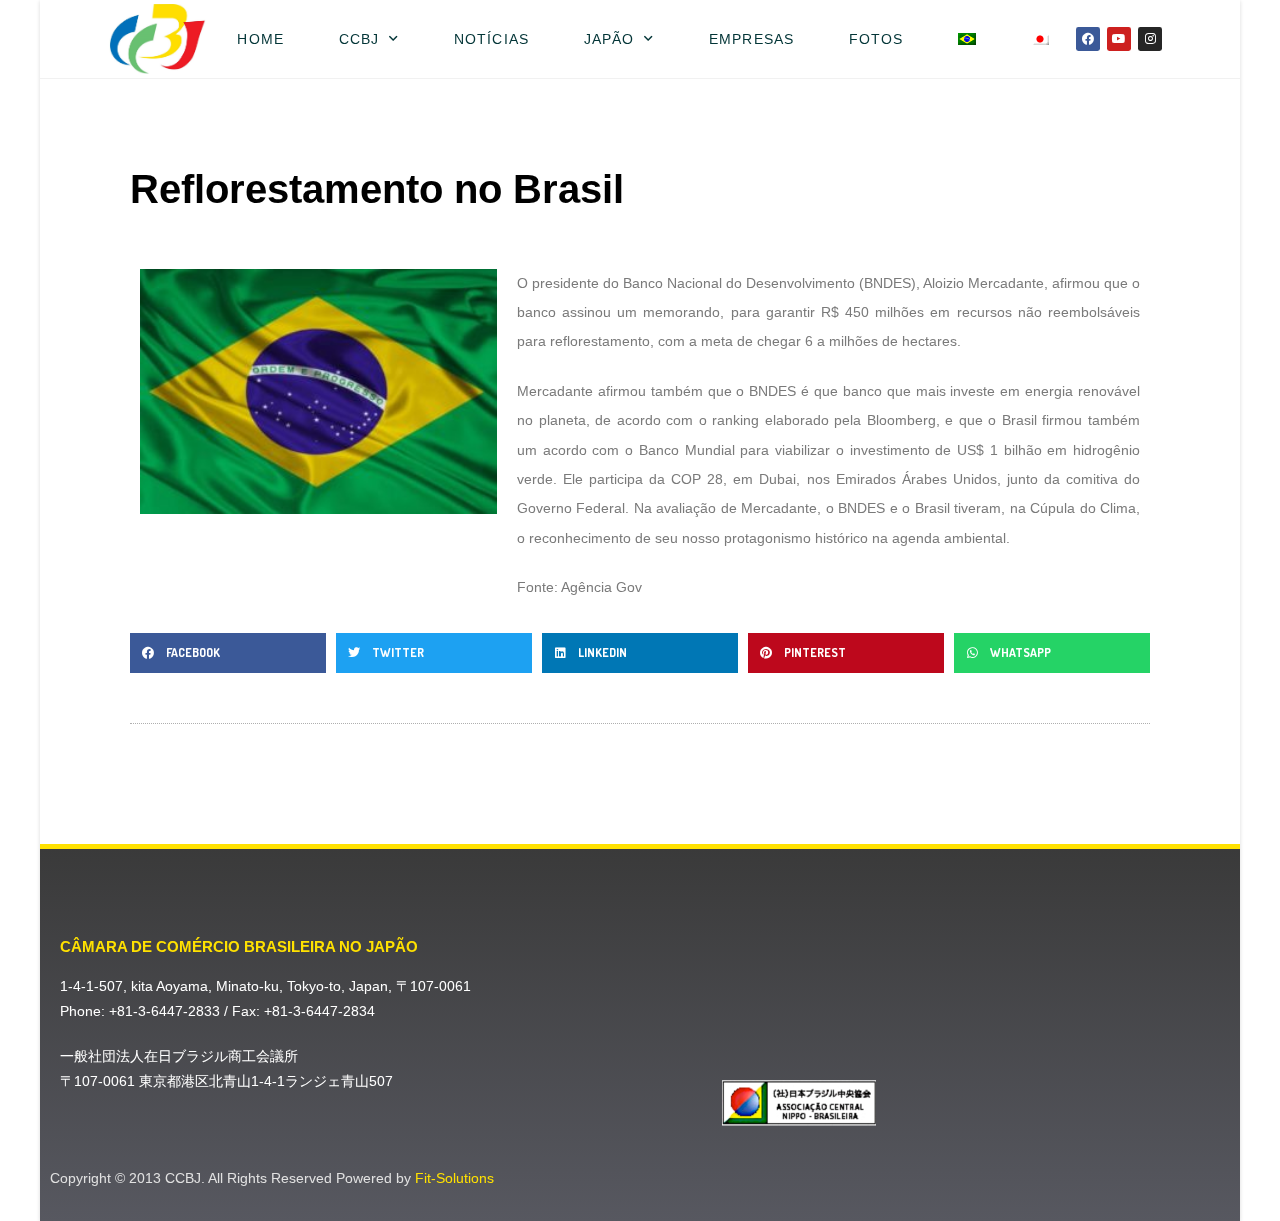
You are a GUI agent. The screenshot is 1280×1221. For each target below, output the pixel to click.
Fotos (876, 39)
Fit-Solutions (454, 1178)
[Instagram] (1150, 39)
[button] (228, 653)
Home (260, 39)
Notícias (491, 39)
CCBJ (359, 39)
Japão (609, 39)
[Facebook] (1088, 39)
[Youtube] (1119, 39)
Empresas (751, 39)
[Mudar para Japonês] (1040, 39)
